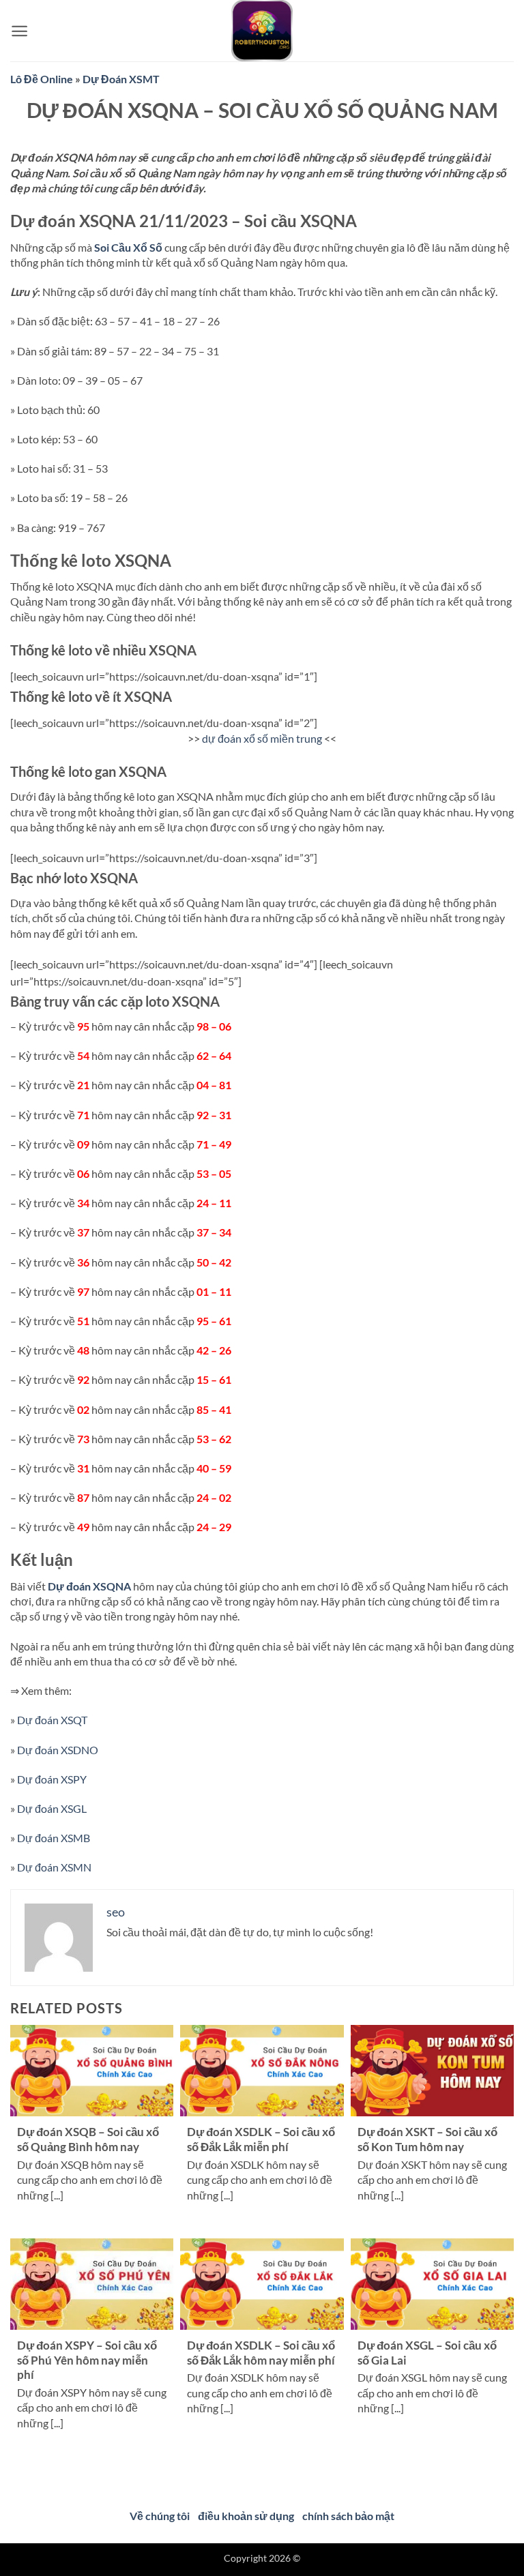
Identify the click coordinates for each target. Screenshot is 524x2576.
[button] (19, 31)
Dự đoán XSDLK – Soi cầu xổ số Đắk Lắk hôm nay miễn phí (261, 2353)
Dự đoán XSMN (54, 1867)
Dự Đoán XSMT (121, 79)
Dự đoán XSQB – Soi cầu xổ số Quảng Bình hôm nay (88, 2140)
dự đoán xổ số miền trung (262, 738)
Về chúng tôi (160, 2516)
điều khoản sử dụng (246, 2516)
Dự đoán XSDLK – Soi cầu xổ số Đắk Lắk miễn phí (261, 2140)
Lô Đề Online (42, 79)
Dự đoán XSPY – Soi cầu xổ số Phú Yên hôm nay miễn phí (87, 2360)
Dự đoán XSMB (54, 1838)
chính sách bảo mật (348, 2516)
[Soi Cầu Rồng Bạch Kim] (262, 31)
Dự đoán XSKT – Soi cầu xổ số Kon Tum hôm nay (427, 2140)
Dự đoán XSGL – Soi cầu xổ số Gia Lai (427, 2353)
